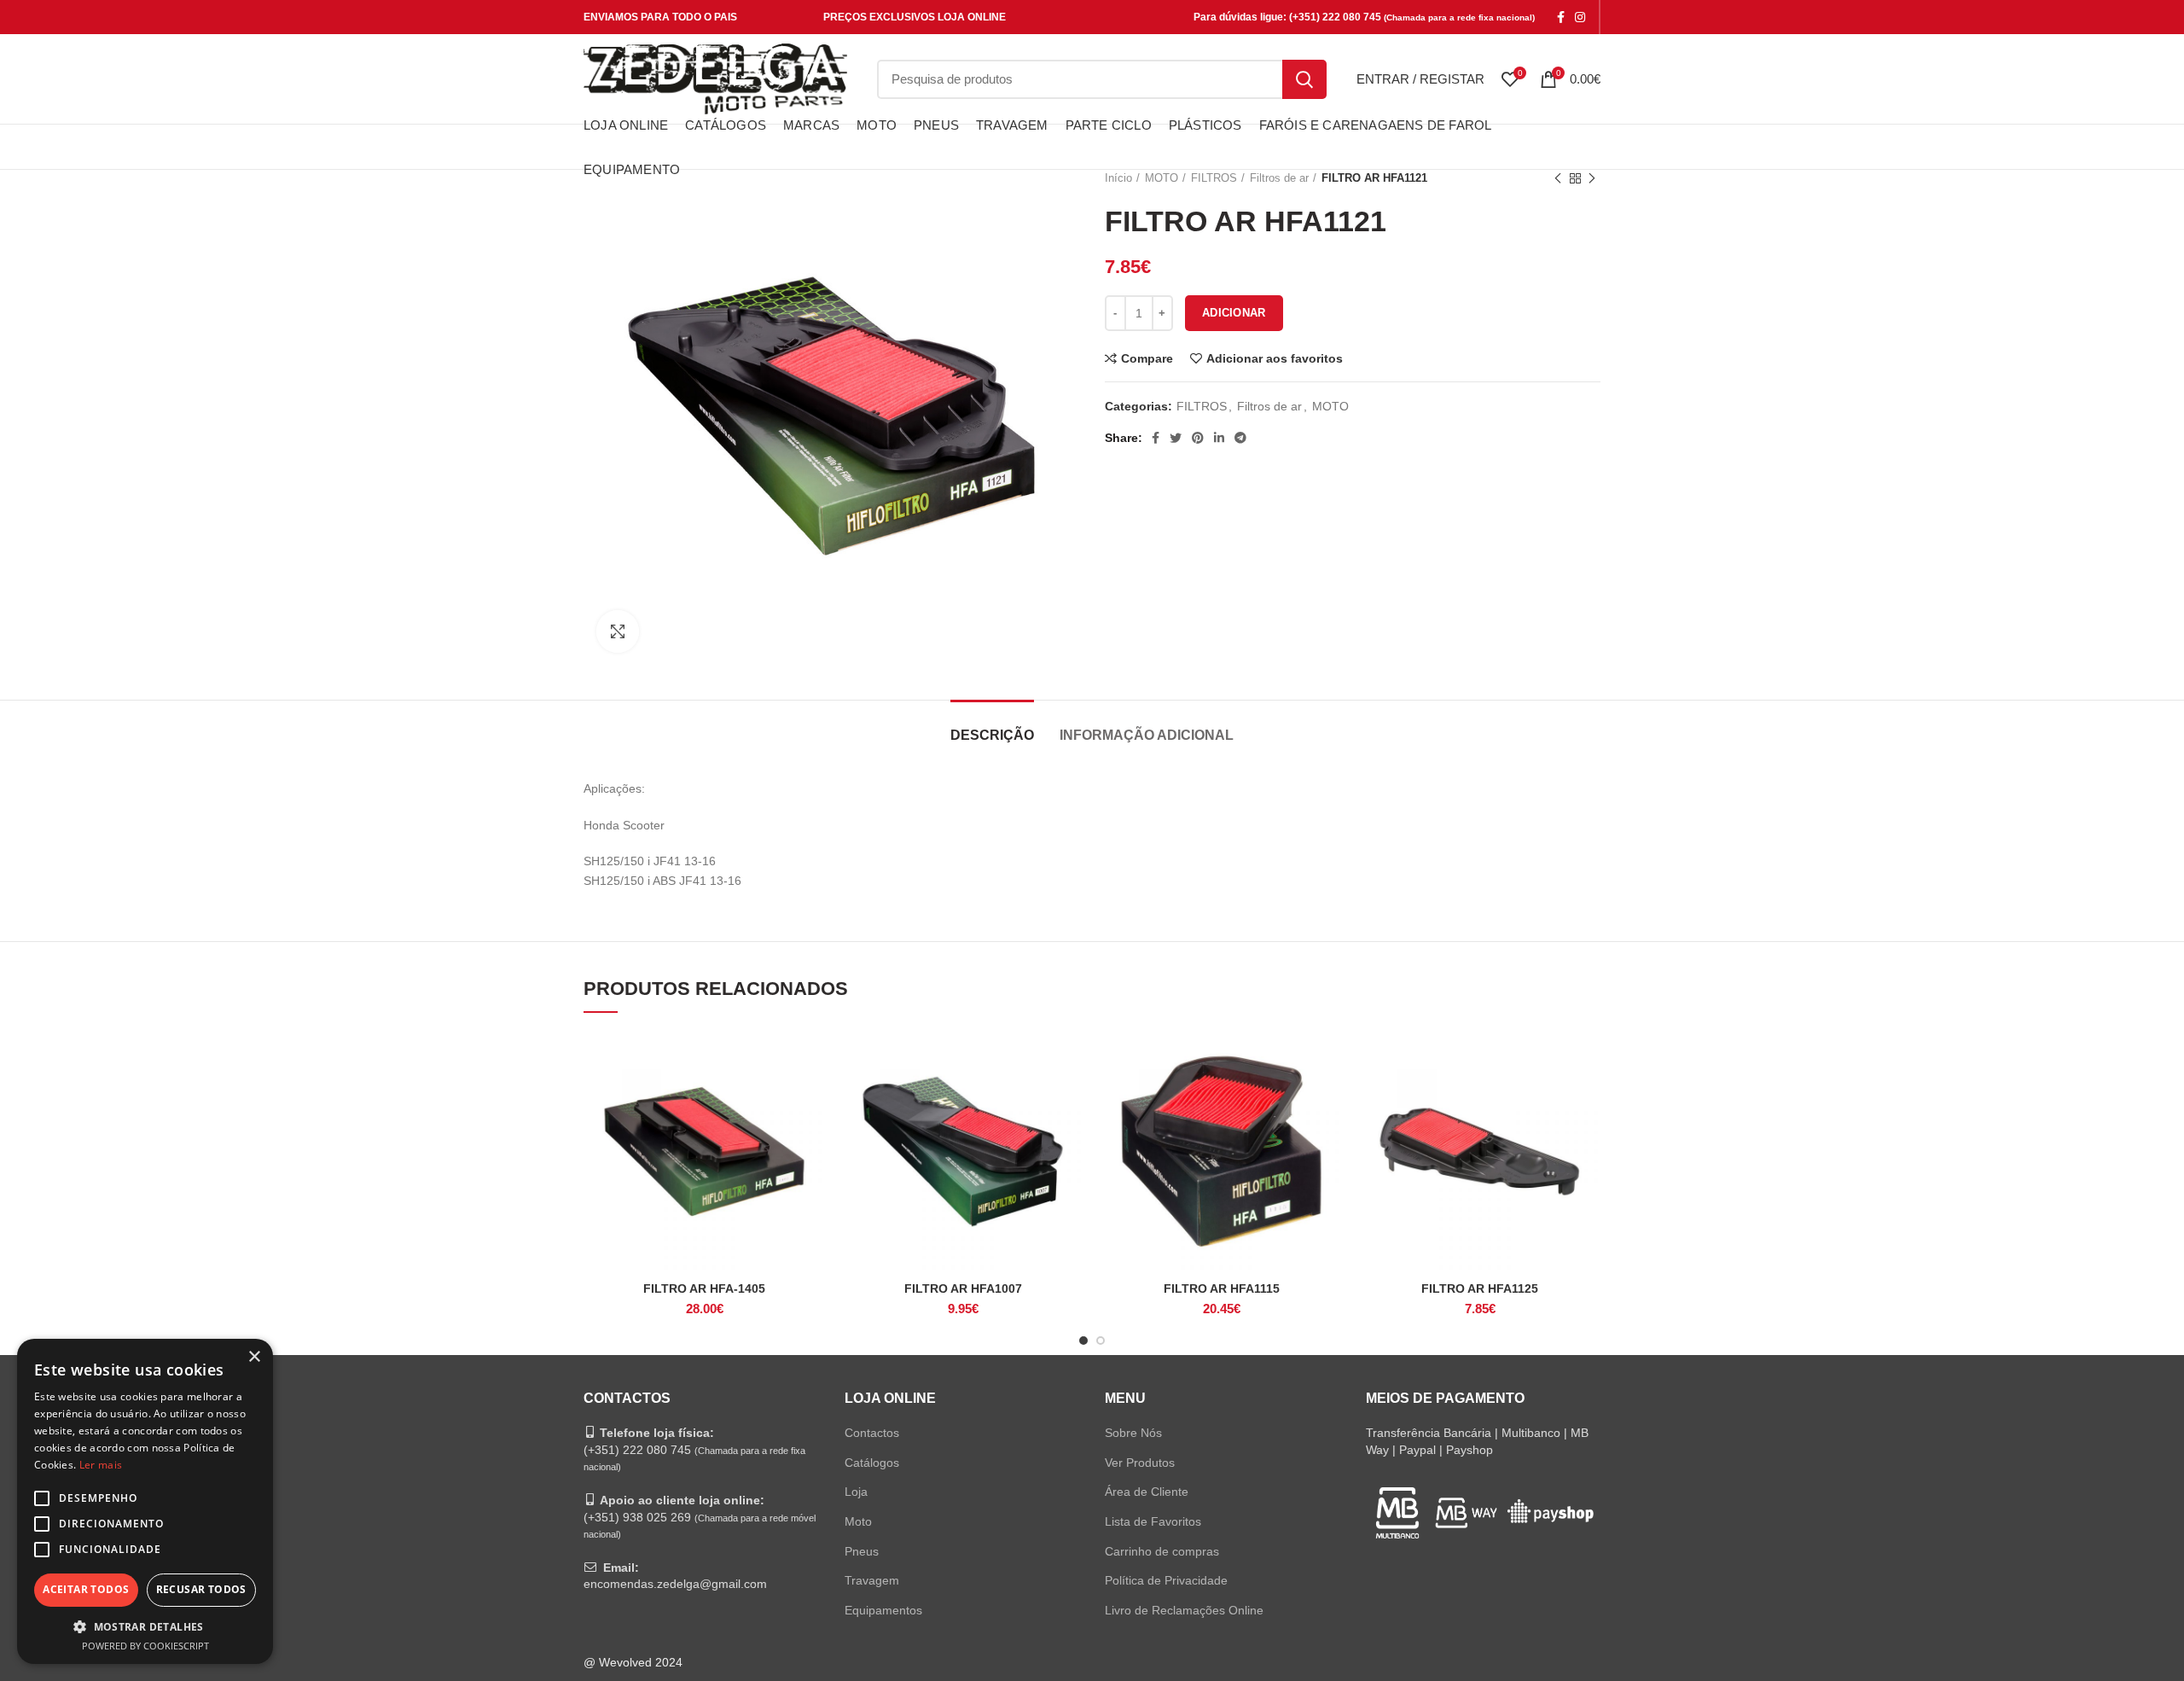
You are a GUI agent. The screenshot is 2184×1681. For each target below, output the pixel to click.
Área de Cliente (1147, 1492)
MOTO (1330, 406)
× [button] (254, 1357)
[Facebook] (1561, 17)
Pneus (862, 1551)
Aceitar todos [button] (86, 1589)
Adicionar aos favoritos (1275, 358)
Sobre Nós (1133, 1433)
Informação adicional (1147, 735)
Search (1304, 79)
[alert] (145, 1501)
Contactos (872, 1433)
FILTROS (1202, 406)
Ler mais (101, 1465)
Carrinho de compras (1162, 1551)
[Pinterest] (1198, 438)
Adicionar (1234, 313)
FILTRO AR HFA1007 (963, 1288)
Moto (858, 1521)
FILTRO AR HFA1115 (1222, 1288)
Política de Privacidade (1166, 1580)
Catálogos (872, 1463)
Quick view (812, 1097)
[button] (145, 1626)
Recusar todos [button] (201, 1589)
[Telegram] (1240, 438)
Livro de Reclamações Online (1184, 1610)
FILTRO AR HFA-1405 (704, 1288)
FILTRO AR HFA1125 (1480, 1288)
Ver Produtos (1140, 1463)
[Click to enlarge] (618, 631)
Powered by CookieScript (145, 1646)
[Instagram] (1580, 17)
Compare (1147, 358)
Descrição (992, 735)
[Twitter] (1176, 438)
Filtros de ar (1269, 406)
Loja (856, 1492)
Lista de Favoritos (1153, 1521)
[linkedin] (1219, 438)
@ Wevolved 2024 (633, 1662)
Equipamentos (883, 1610)
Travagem (872, 1580)
